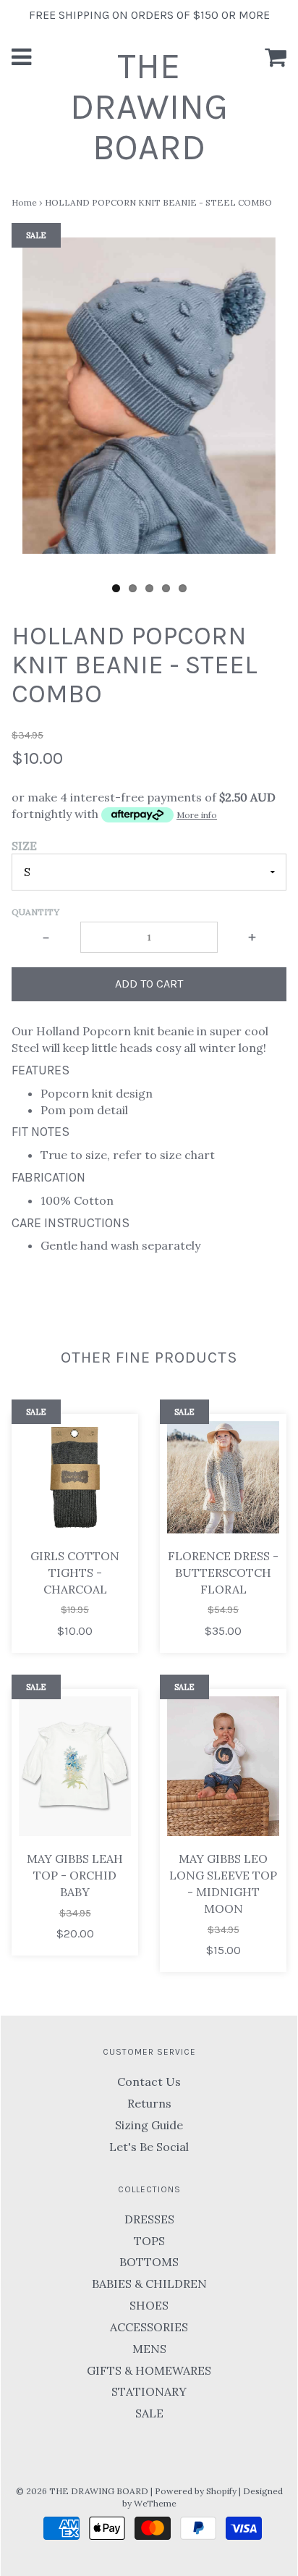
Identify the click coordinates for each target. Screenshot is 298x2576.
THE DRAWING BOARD (149, 107)
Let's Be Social (149, 2147)
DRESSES (149, 2219)
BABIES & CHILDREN (149, 2284)
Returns (149, 2103)
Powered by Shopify (196, 2491)
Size (24, 846)
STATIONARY (149, 2391)
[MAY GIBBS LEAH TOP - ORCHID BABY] (75, 1767)
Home (24, 202)
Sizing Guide (149, 2125)
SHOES (149, 2305)
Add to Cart (149, 984)
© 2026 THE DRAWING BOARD (82, 2491)
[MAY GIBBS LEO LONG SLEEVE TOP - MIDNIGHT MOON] (223, 1767)
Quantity (35, 912)
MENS (149, 2349)
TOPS (149, 2241)
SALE (149, 2413)
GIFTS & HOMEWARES (149, 2370)
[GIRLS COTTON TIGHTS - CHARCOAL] (75, 1477)
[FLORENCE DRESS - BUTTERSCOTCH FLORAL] (223, 1477)
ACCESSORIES (149, 2327)
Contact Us (149, 2082)
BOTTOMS (149, 2262)
